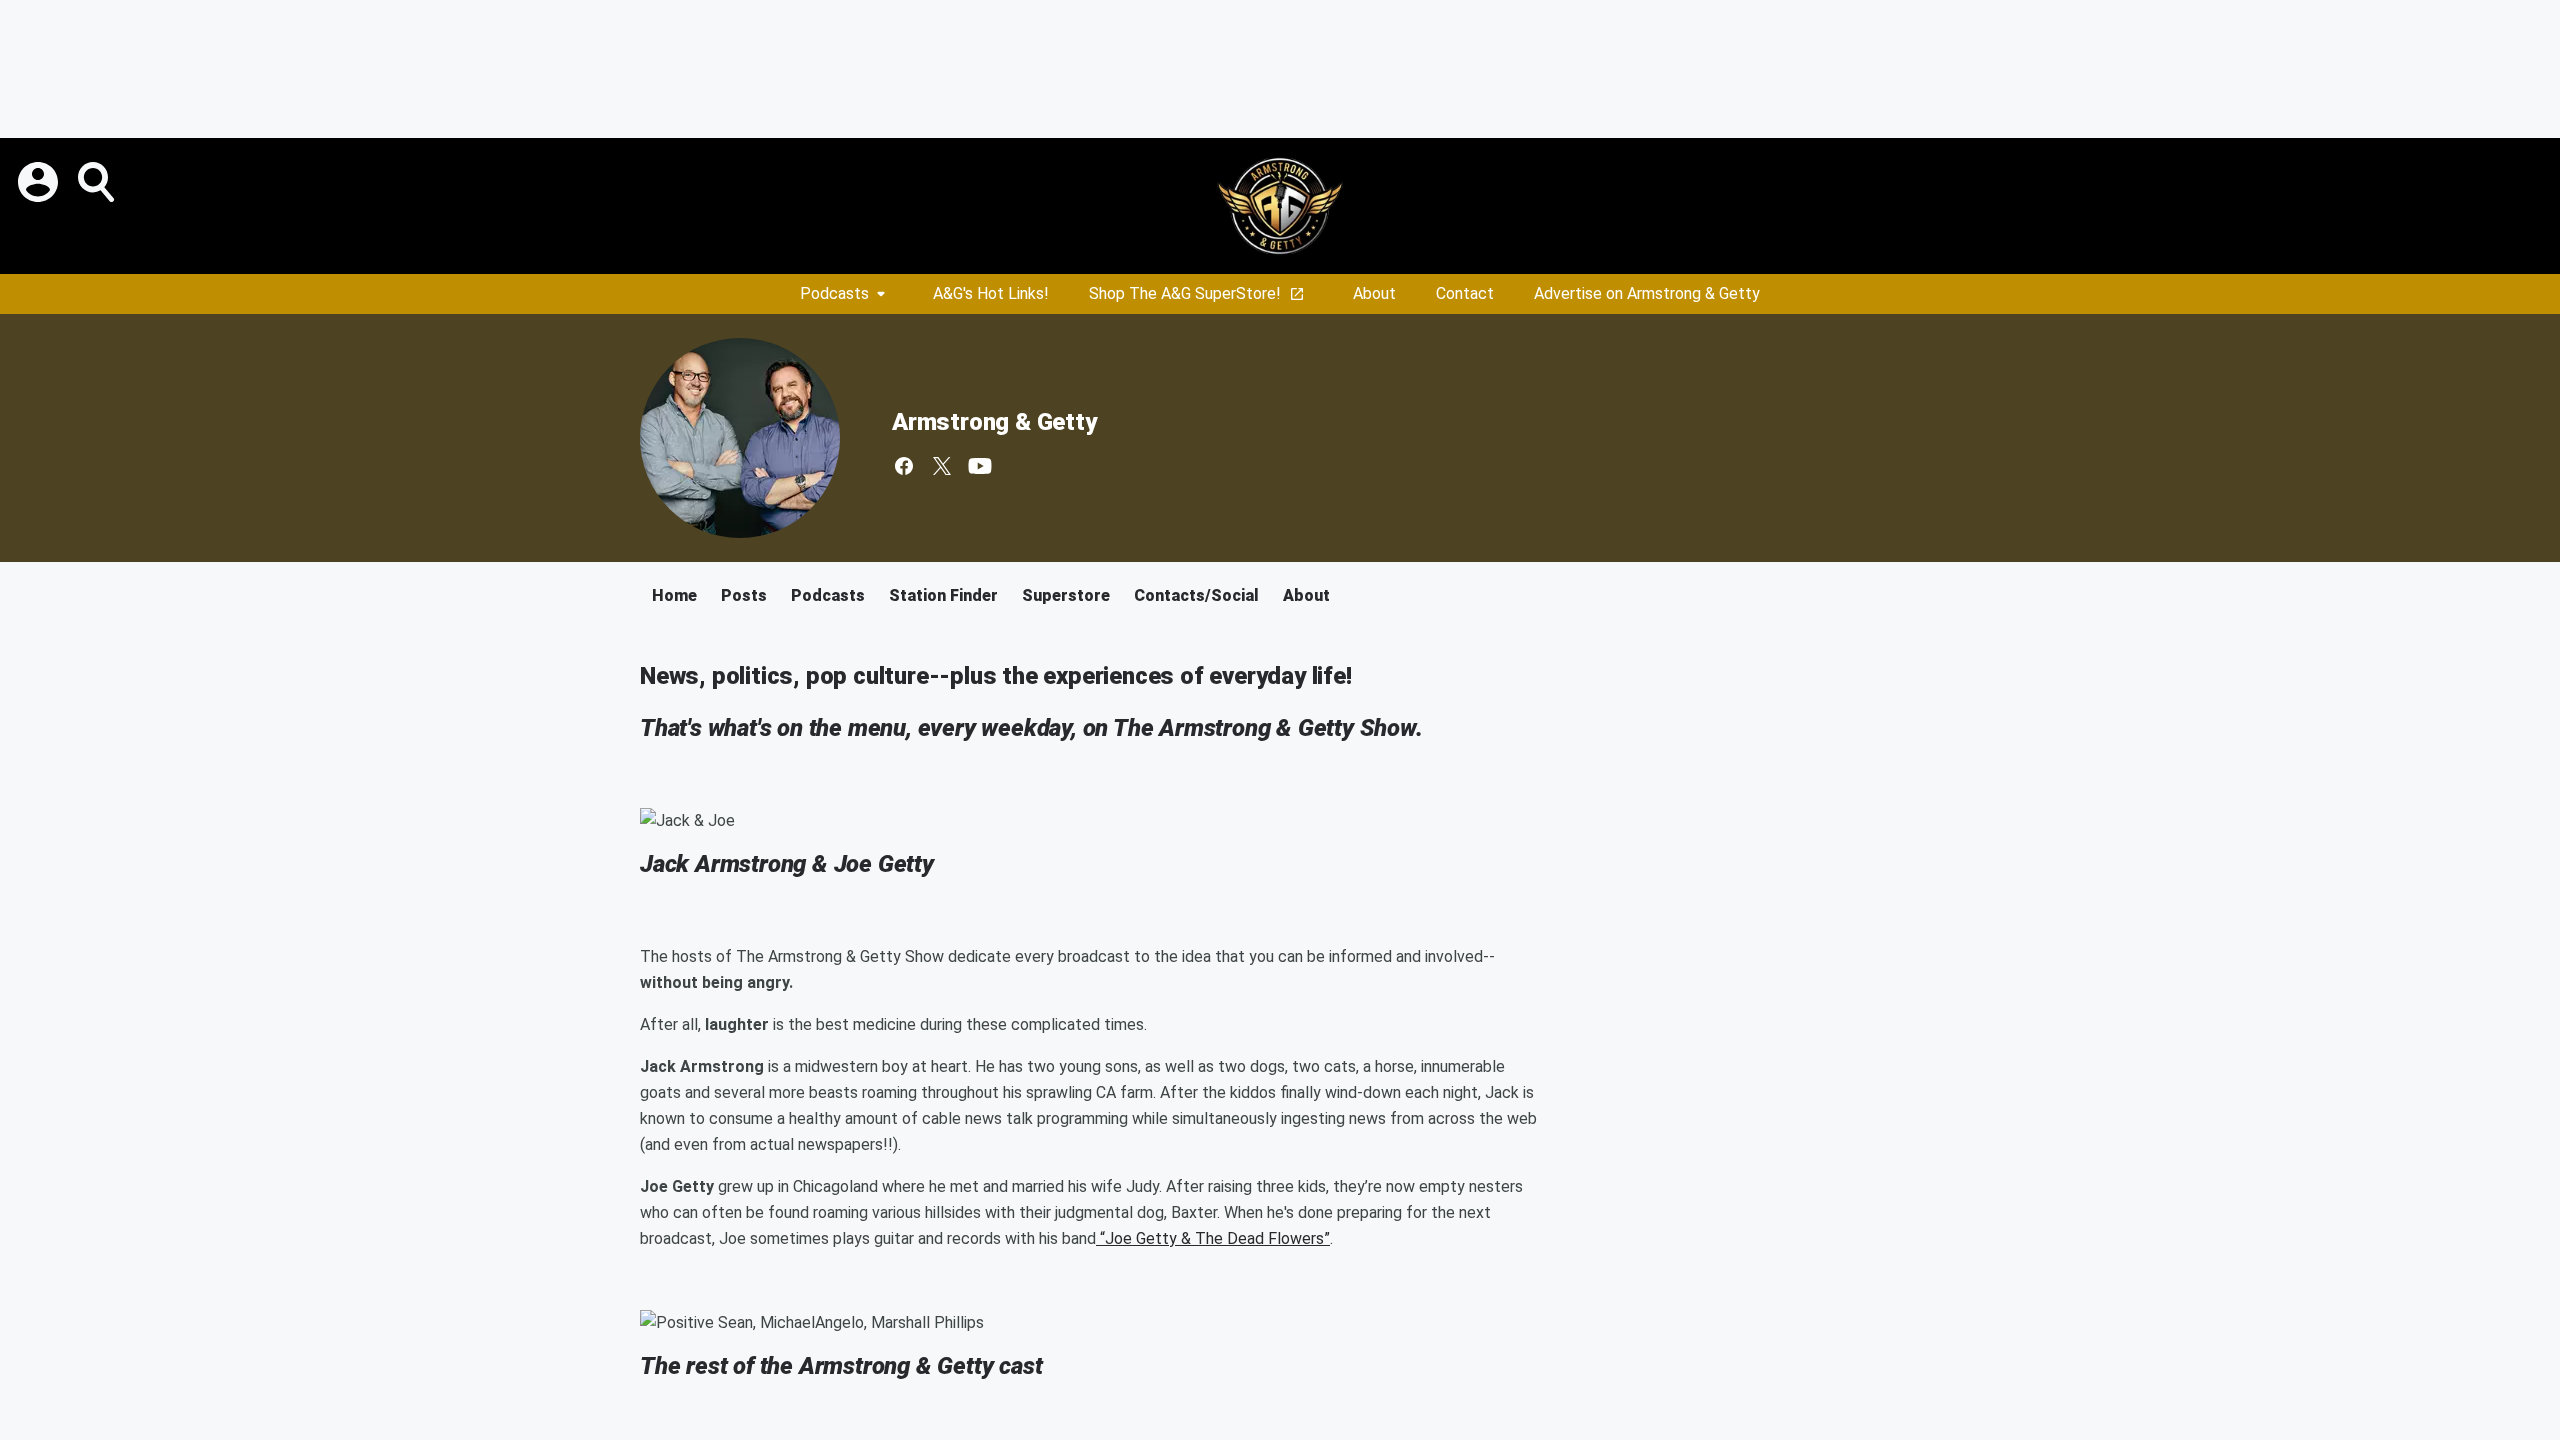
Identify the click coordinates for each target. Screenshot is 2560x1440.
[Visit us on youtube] (980, 466)
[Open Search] (98, 182)
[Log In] (40, 182)
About (1374, 293)
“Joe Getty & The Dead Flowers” (1213, 1238)
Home (674, 595)
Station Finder (943, 595)
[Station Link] (1280, 206)
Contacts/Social (1196, 595)
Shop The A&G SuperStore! (1185, 293)
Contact (1465, 293)
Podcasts (834, 293)
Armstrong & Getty (994, 422)
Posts (744, 595)
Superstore (1066, 595)
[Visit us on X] (942, 466)
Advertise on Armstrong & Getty (1647, 293)
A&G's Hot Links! (991, 293)
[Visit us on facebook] (904, 466)
